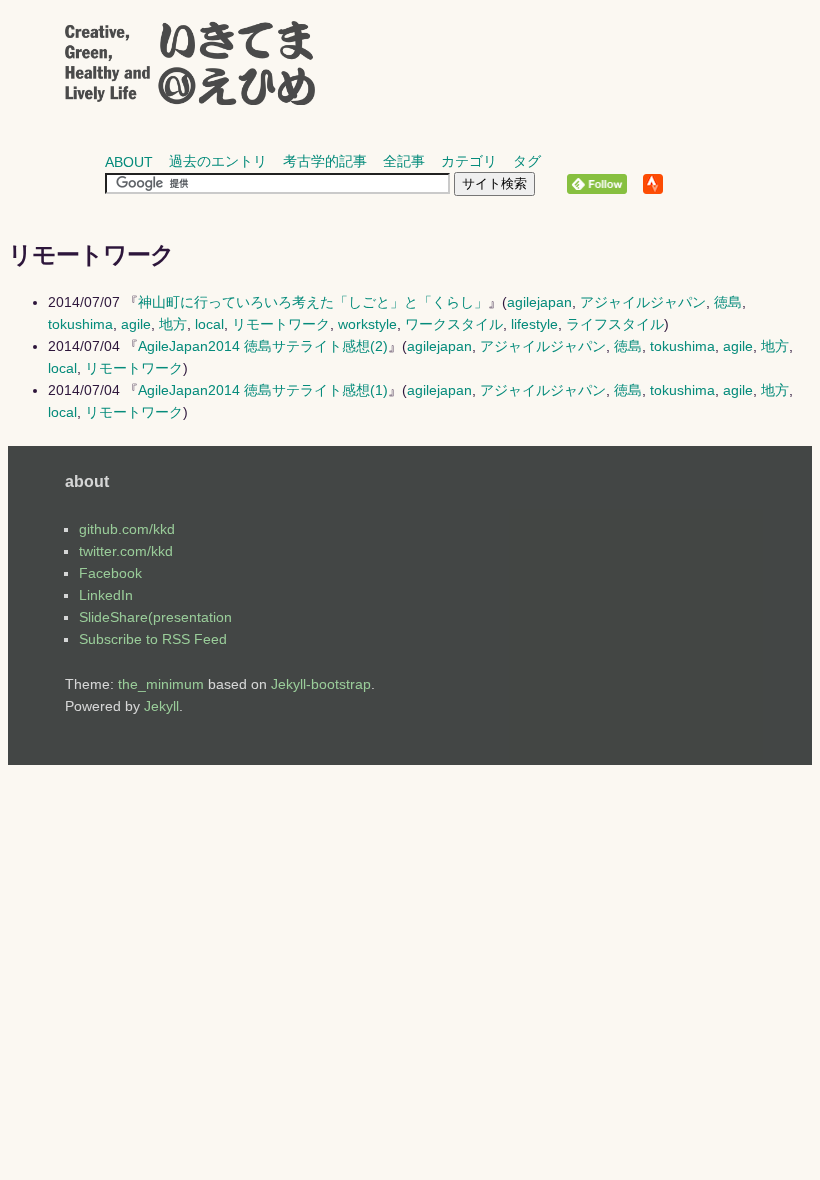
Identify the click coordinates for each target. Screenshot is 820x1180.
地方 (173, 324)
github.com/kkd (127, 529)
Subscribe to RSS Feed (153, 639)
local (209, 324)
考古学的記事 (325, 161)
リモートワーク (281, 324)
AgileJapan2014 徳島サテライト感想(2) (263, 346)
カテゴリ (469, 161)
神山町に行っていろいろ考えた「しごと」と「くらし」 (313, 302)
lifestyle (534, 324)
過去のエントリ (218, 161)
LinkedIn (106, 595)
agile (136, 324)
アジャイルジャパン (643, 302)
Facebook (110, 573)
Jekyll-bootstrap (321, 684)
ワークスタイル (454, 324)
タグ (527, 161)
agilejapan (539, 302)
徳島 (728, 302)
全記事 (404, 161)
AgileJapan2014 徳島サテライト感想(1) (263, 390)
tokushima (80, 324)
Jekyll (161, 706)
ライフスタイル (615, 324)
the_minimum (161, 684)
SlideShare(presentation (155, 617)
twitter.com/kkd (126, 551)
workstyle (367, 324)
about (129, 162)
